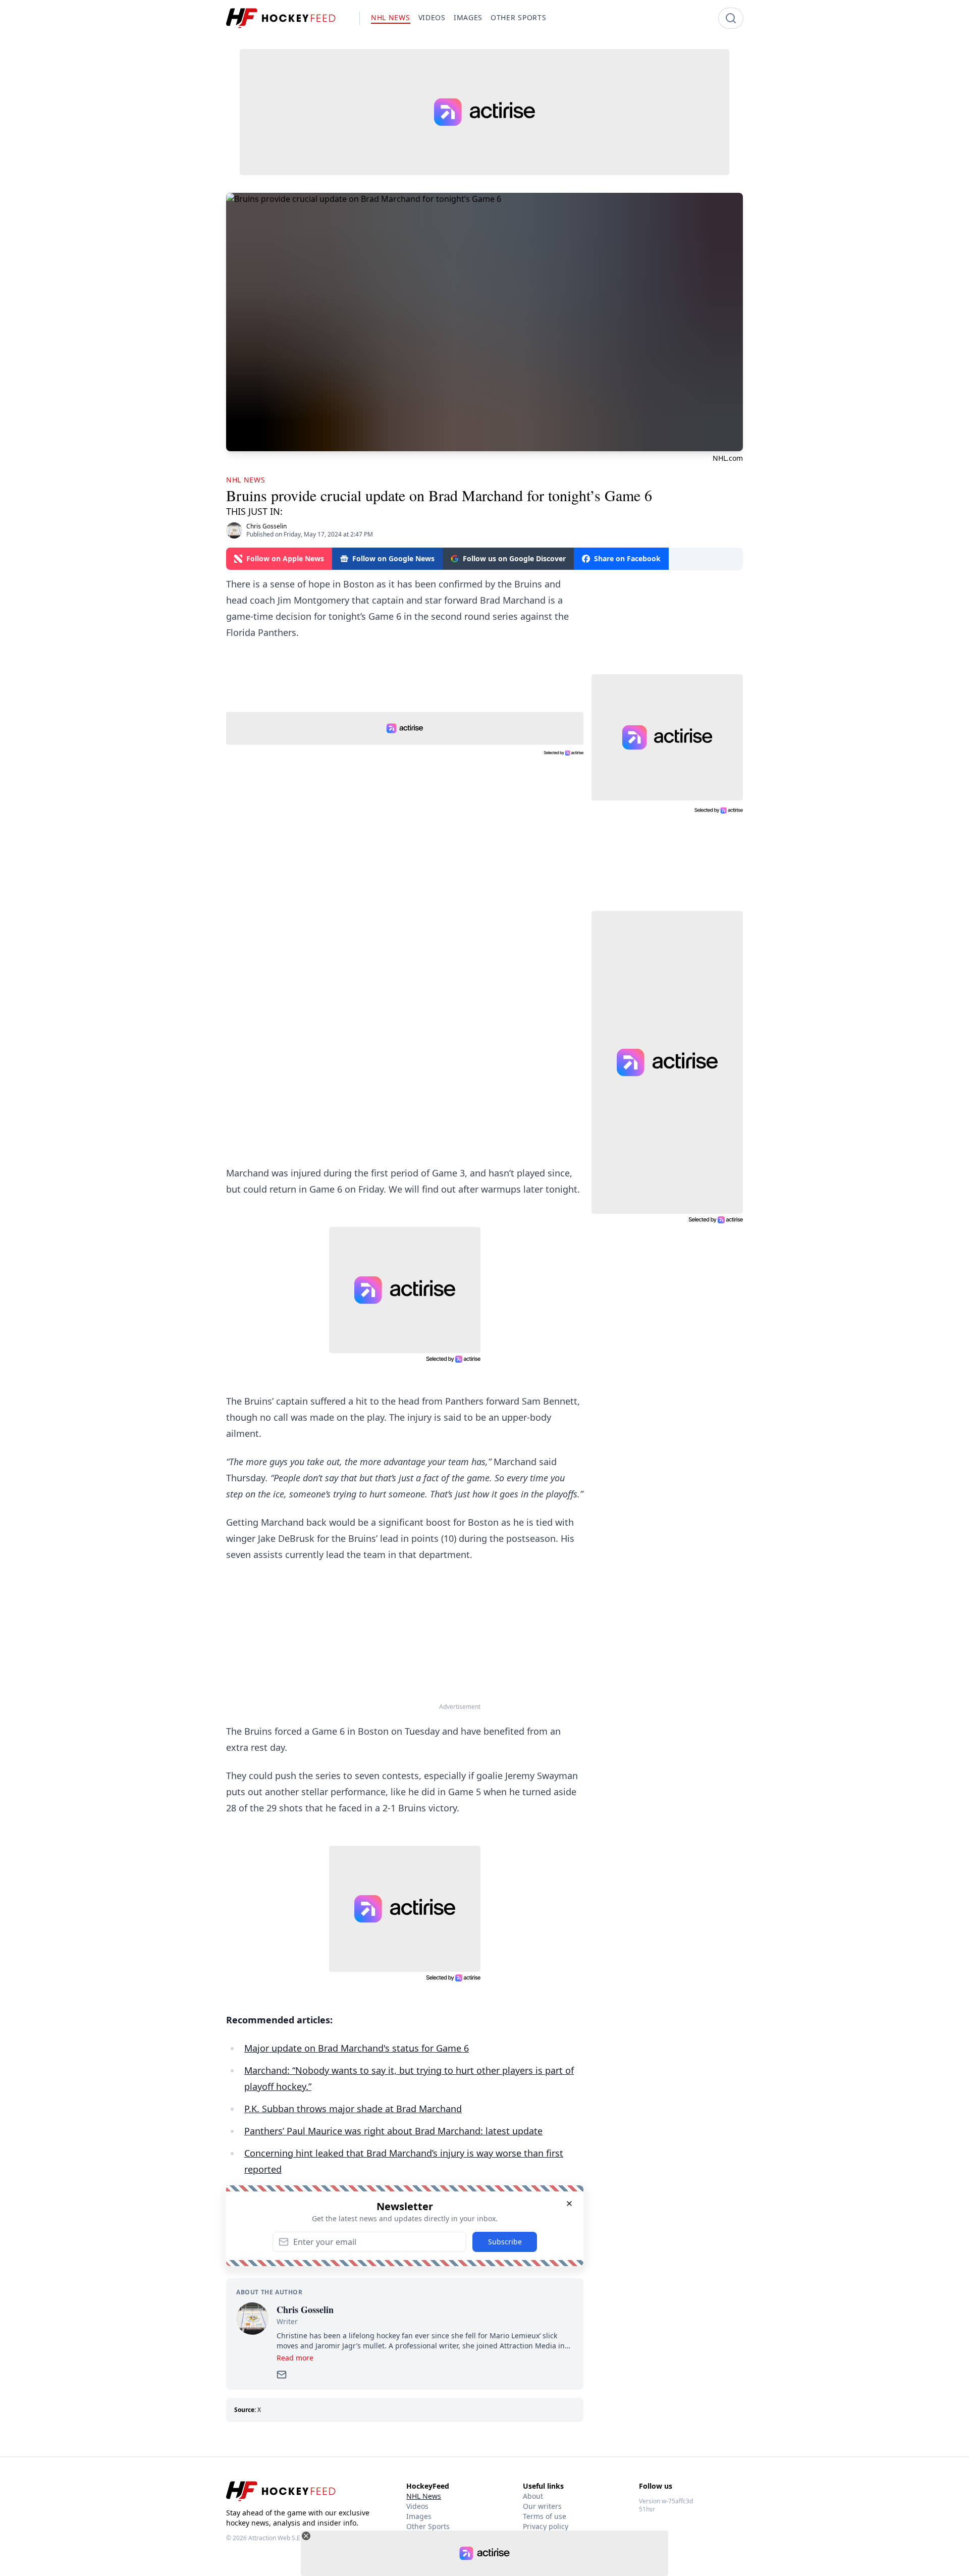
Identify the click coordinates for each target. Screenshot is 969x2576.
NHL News (424, 2496)
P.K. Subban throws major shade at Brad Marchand (353, 2109)
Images (419, 2516)
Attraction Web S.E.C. (278, 2538)
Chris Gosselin (266, 526)
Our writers (542, 2506)
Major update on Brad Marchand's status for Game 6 (357, 2048)
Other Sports (428, 2526)
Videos (417, 2506)
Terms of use (545, 2516)
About (533, 2496)
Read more (295, 2358)
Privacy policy (546, 2526)
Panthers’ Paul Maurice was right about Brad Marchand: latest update (393, 2131)
